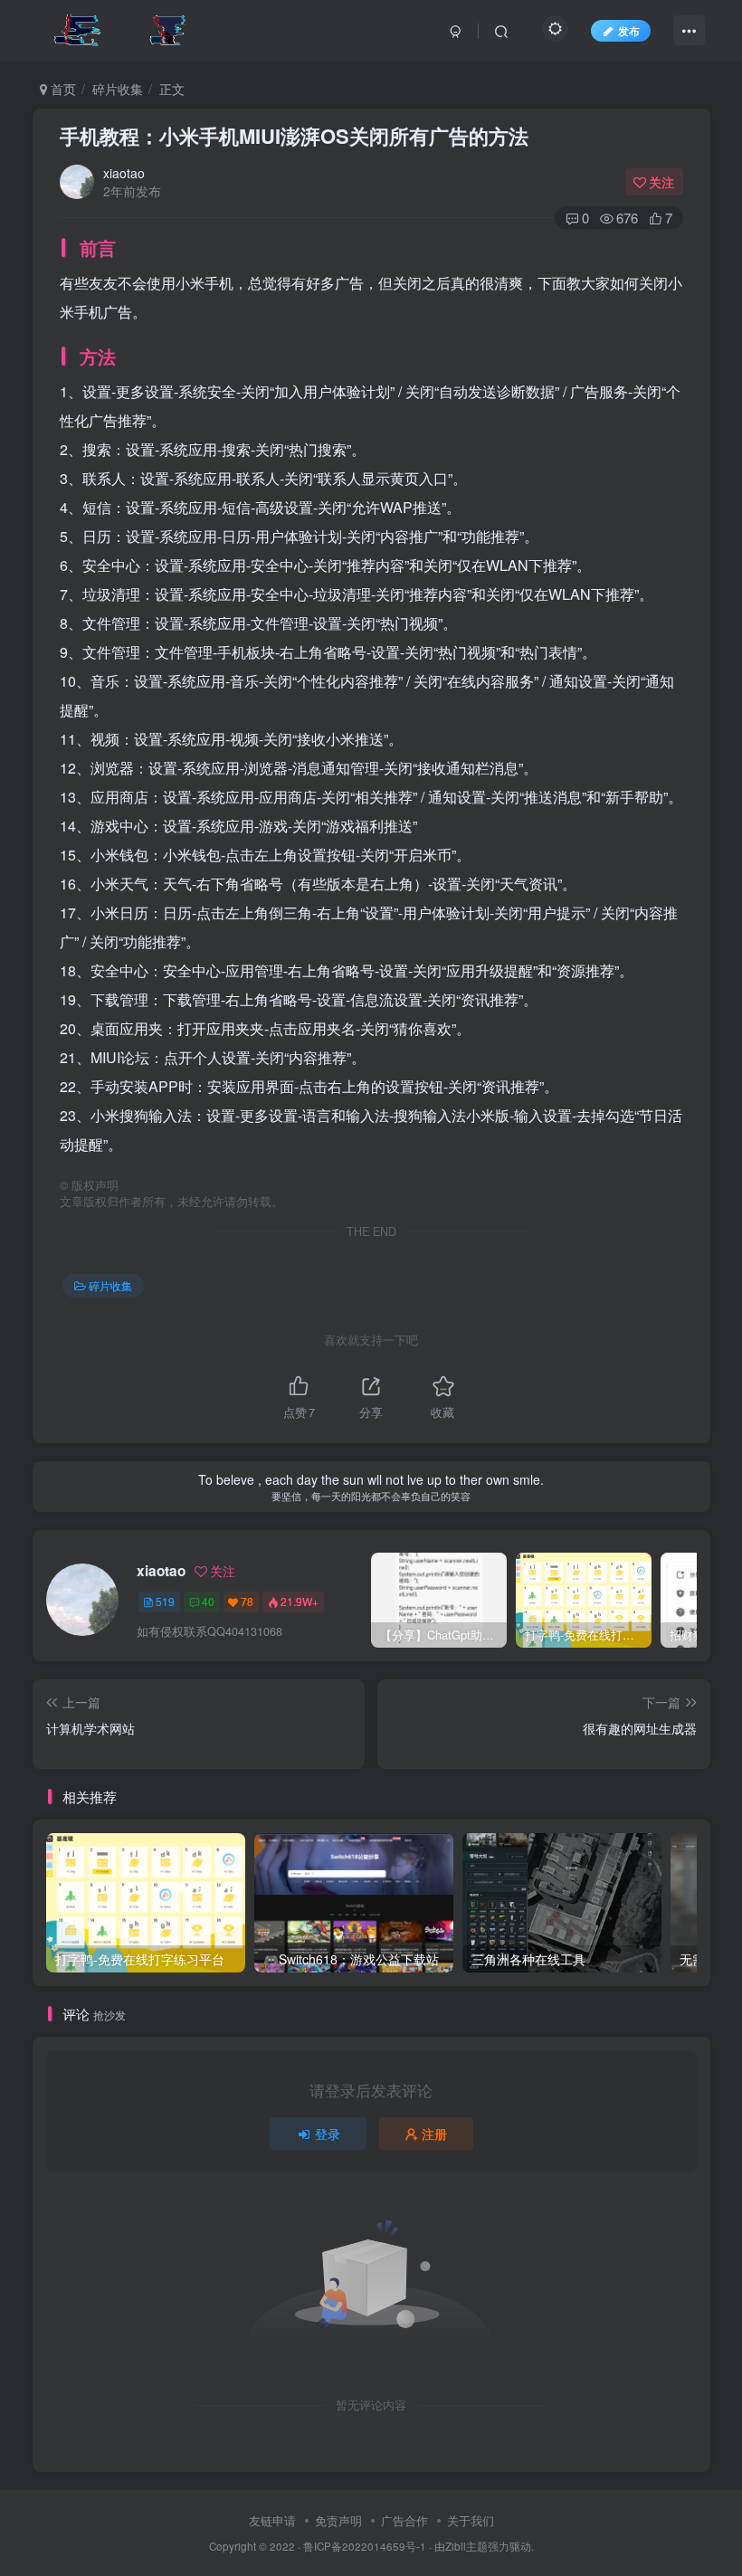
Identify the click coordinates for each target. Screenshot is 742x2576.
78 (247, 1601)
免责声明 (338, 2520)
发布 (629, 30)
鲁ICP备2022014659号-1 (365, 2546)
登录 (328, 2134)
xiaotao (124, 173)
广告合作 (404, 2520)
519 (165, 1601)
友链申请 (272, 2520)
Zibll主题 (466, 2546)
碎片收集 (118, 89)
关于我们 (471, 2520)
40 (208, 1601)
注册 (434, 2134)
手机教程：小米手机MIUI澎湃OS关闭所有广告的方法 (294, 136)
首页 (62, 89)
